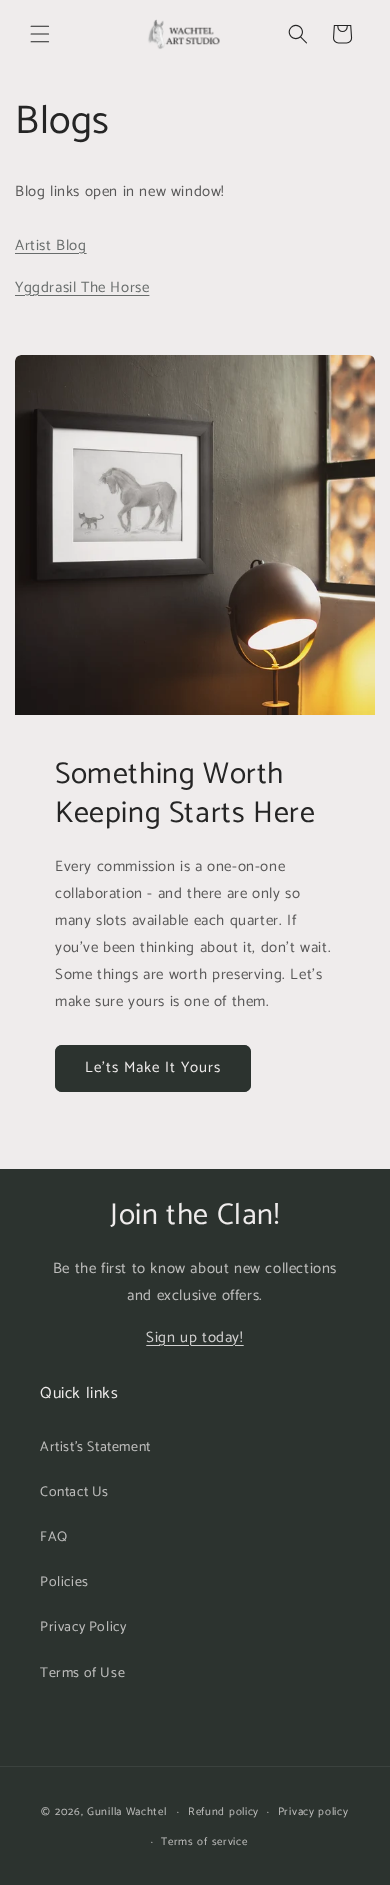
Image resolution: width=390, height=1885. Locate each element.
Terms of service (204, 1842)
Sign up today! (194, 1337)
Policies (64, 1582)
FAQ (54, 1537)
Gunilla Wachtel (127, 1812)
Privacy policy (313, 1812)
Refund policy (223, 1812)
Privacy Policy (83, 1627)
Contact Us (74, 1492)
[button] (40, 34)
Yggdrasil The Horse (82, 287)
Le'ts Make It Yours (153, 1067)
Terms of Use (82, 1673)
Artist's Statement (95, 1447)
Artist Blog (51, 245)
